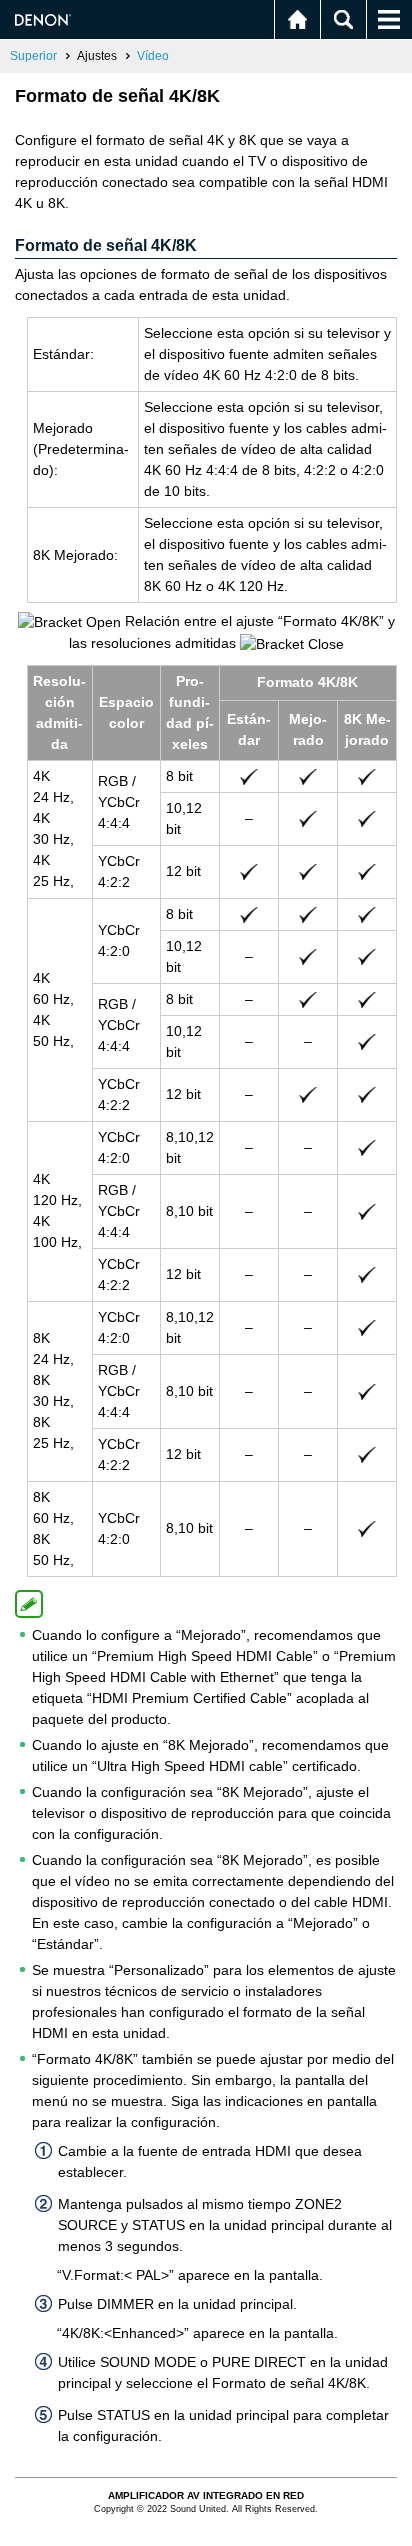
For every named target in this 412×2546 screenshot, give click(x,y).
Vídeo (153, 56)
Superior (33, 56)
